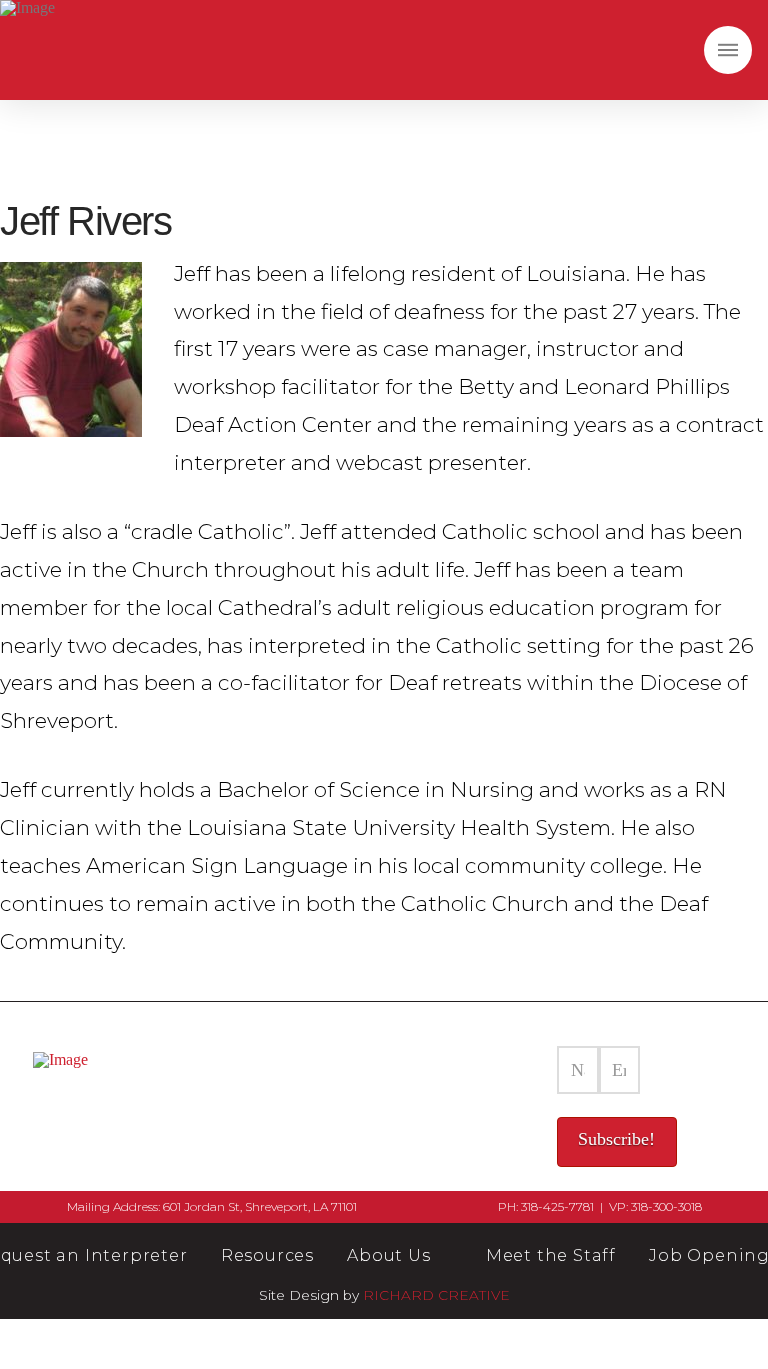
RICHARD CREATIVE (436, 1295)
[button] (728, 50)
